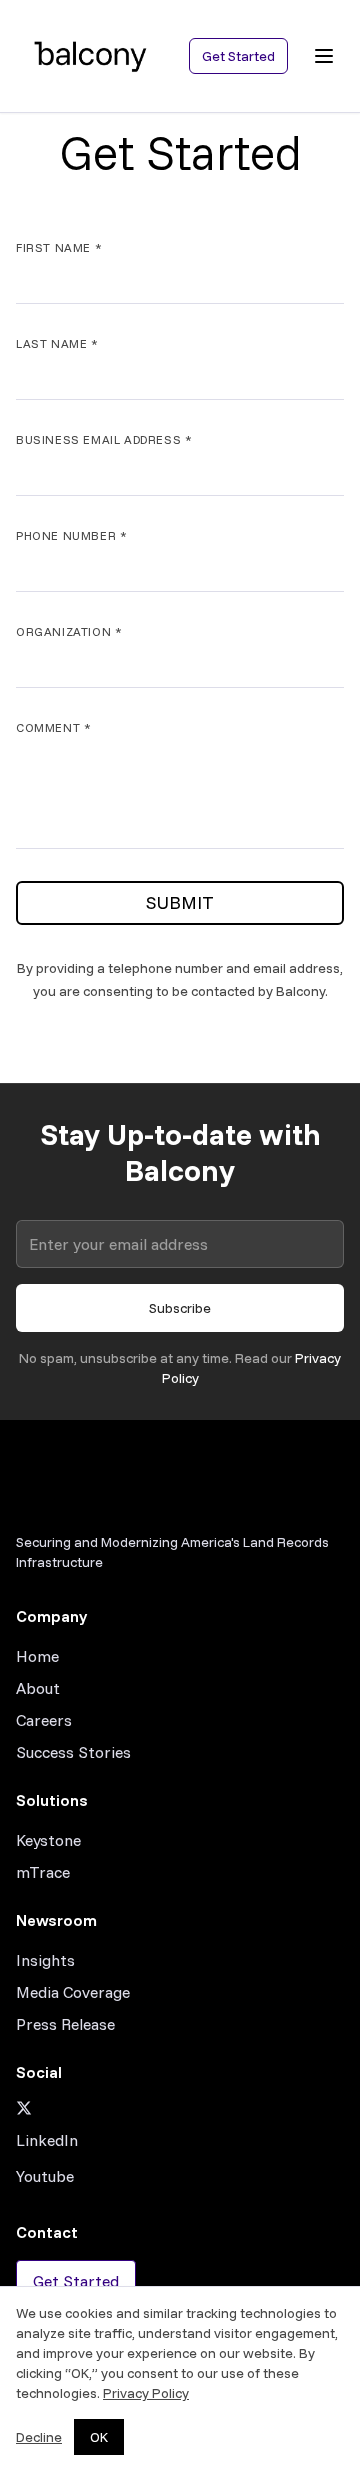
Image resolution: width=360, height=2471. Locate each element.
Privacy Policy (146, 2393)
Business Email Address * (104, 439)
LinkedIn (47, 2140)
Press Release (65, 2024)
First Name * (59, 247)
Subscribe (180, 1308)
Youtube (45, 2176)
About (38, 1688)
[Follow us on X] (180, 2108)
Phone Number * (71, 535)
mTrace (43, 1872)
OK (99, 2437)
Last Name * (57, 343)
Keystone (48, 1840)
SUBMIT (180, 902)
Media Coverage (73, 1992)
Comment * (53, 727)
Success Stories (73, 1752)
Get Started (238, 56)
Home (37, 1656)
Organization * (69, 631)
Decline (39, 2437)
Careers (44, 1720)
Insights (45, 1960)
